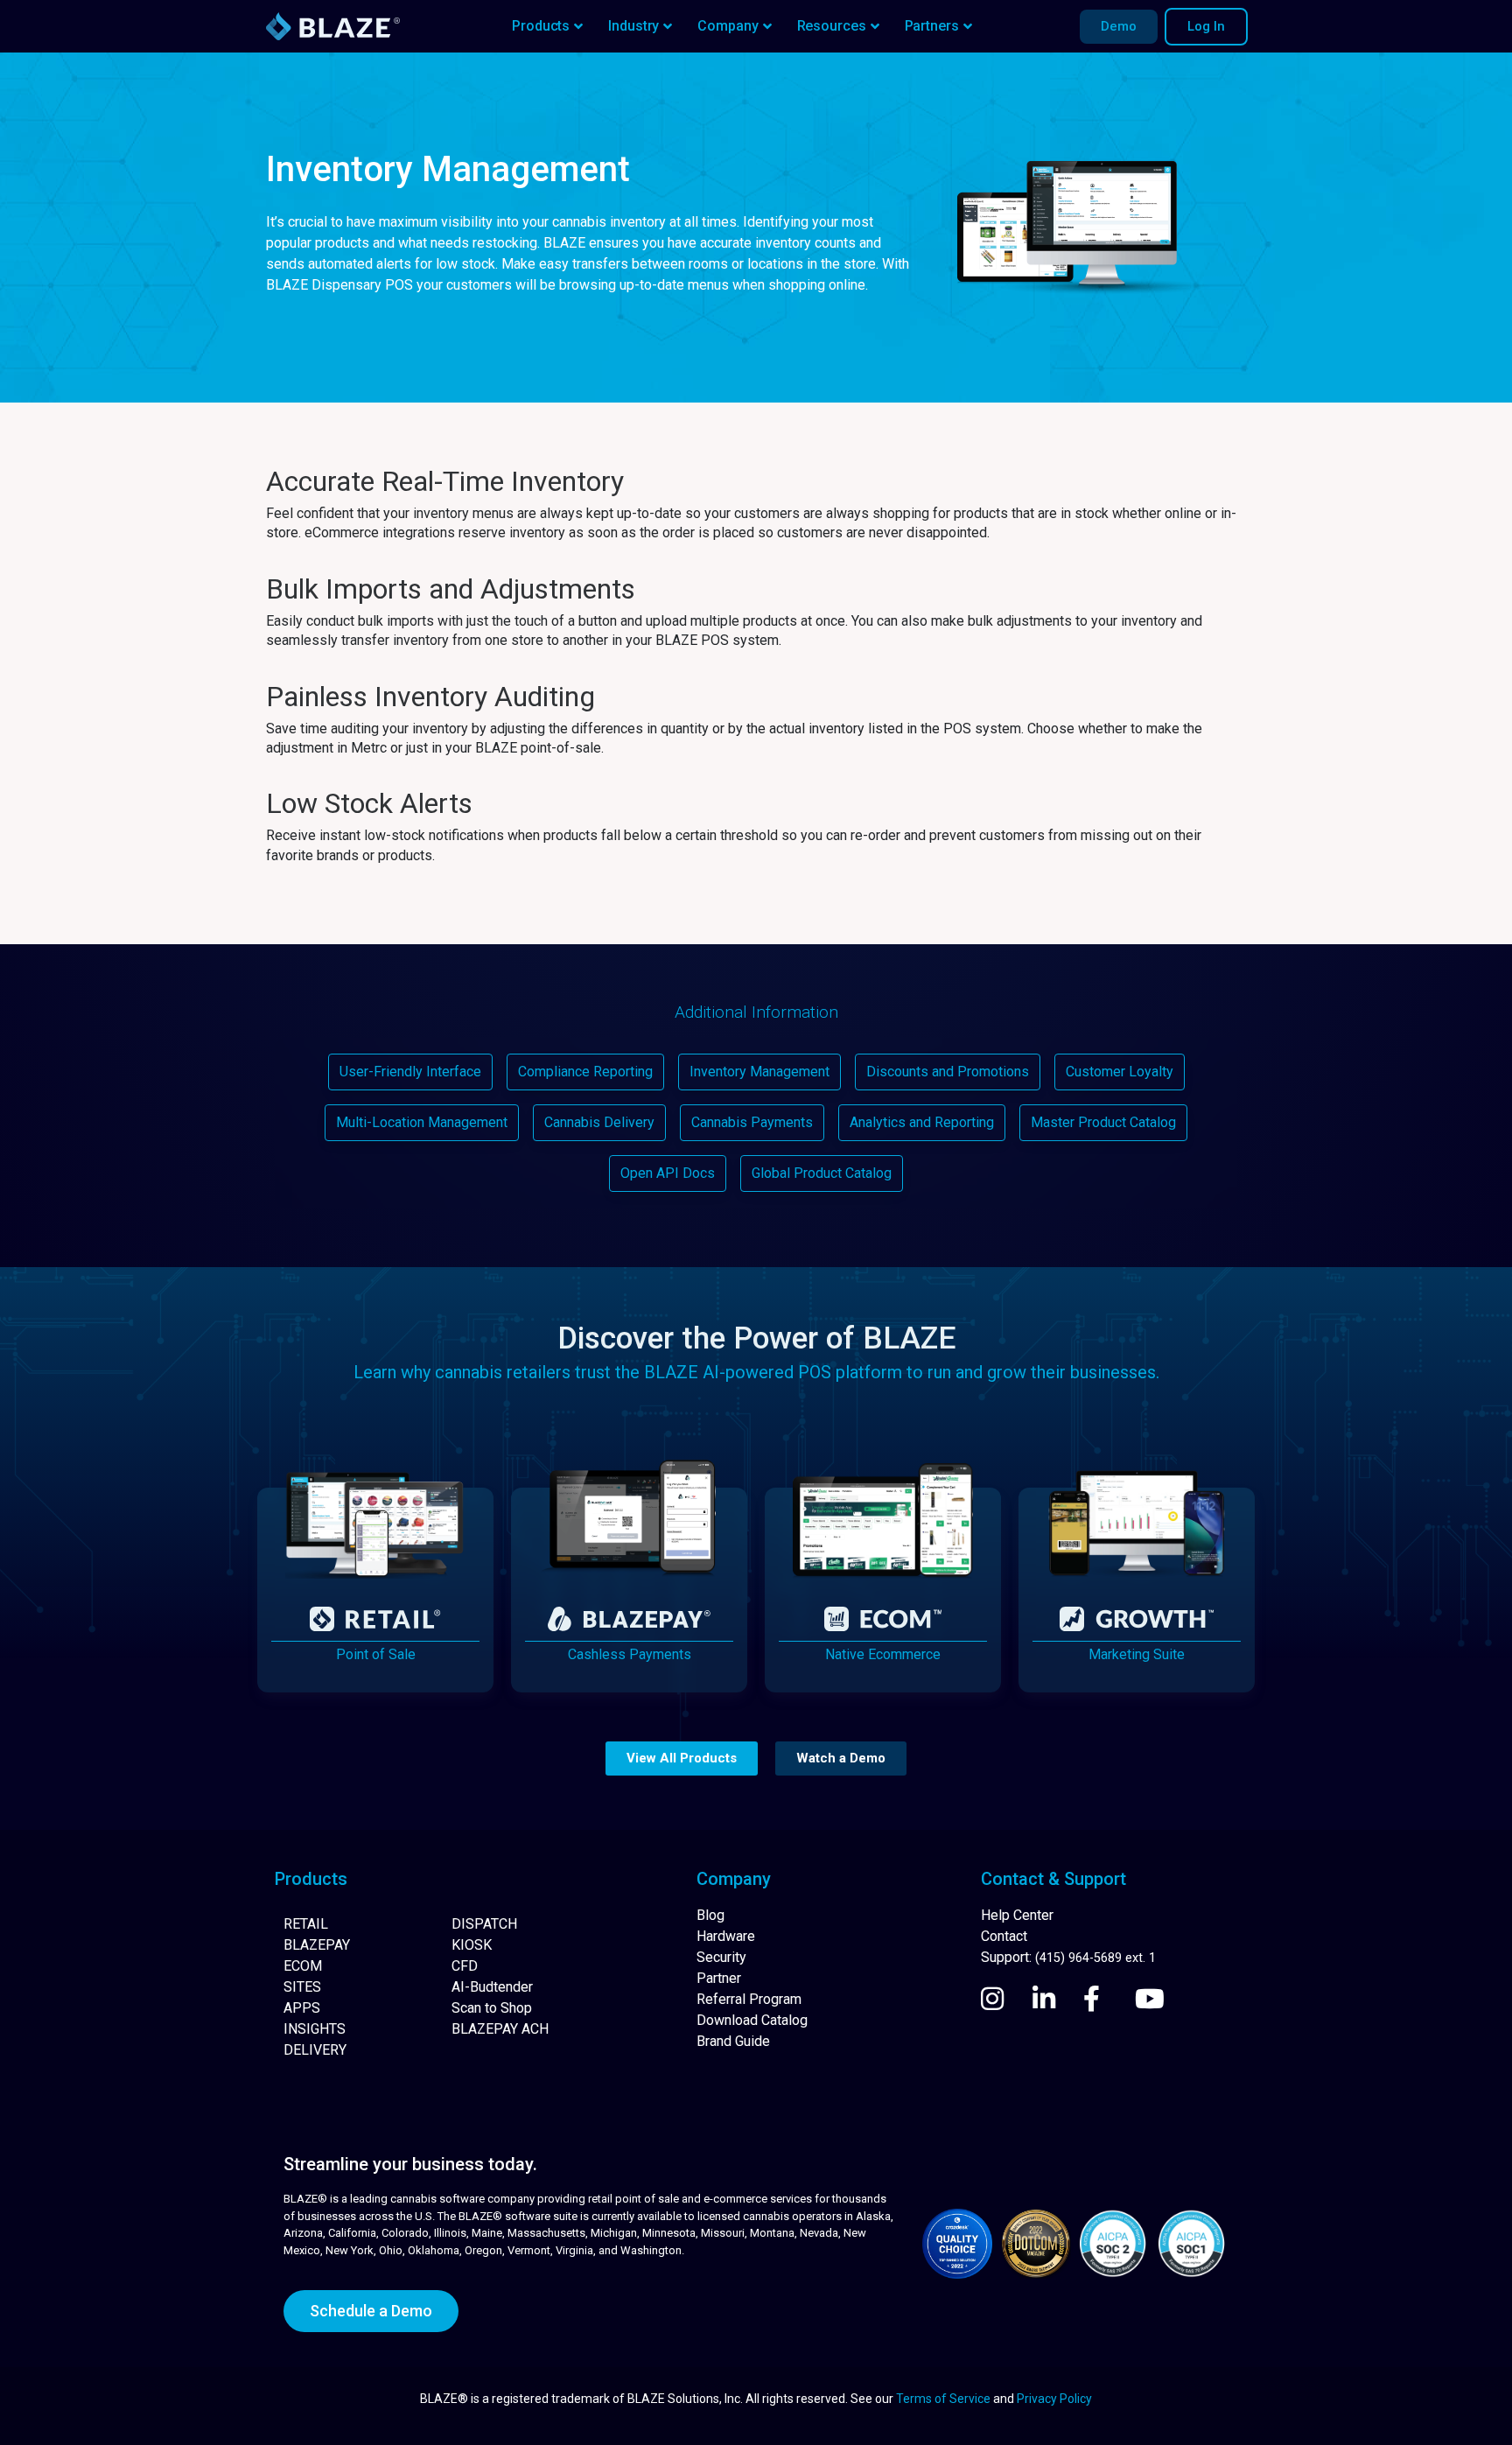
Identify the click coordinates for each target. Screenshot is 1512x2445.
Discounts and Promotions (948, 1072)
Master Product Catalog (1103, 1122)
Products (541, 26)
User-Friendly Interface (410, 1072)
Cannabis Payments (752, 1122)
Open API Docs (668, 1173)
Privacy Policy (1054, 2399)
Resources (832, 26)
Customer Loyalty (1120, 1072)
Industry (633, 26)
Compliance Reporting (585, 1072)
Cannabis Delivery (599, 1122)
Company (728, 26)
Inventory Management (759, 1072)
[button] (682, 1758)
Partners (932, 26)
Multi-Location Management (422, 1122)
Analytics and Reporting (922, 1122)
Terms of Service (943, 2399)
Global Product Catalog (822, 1173)
